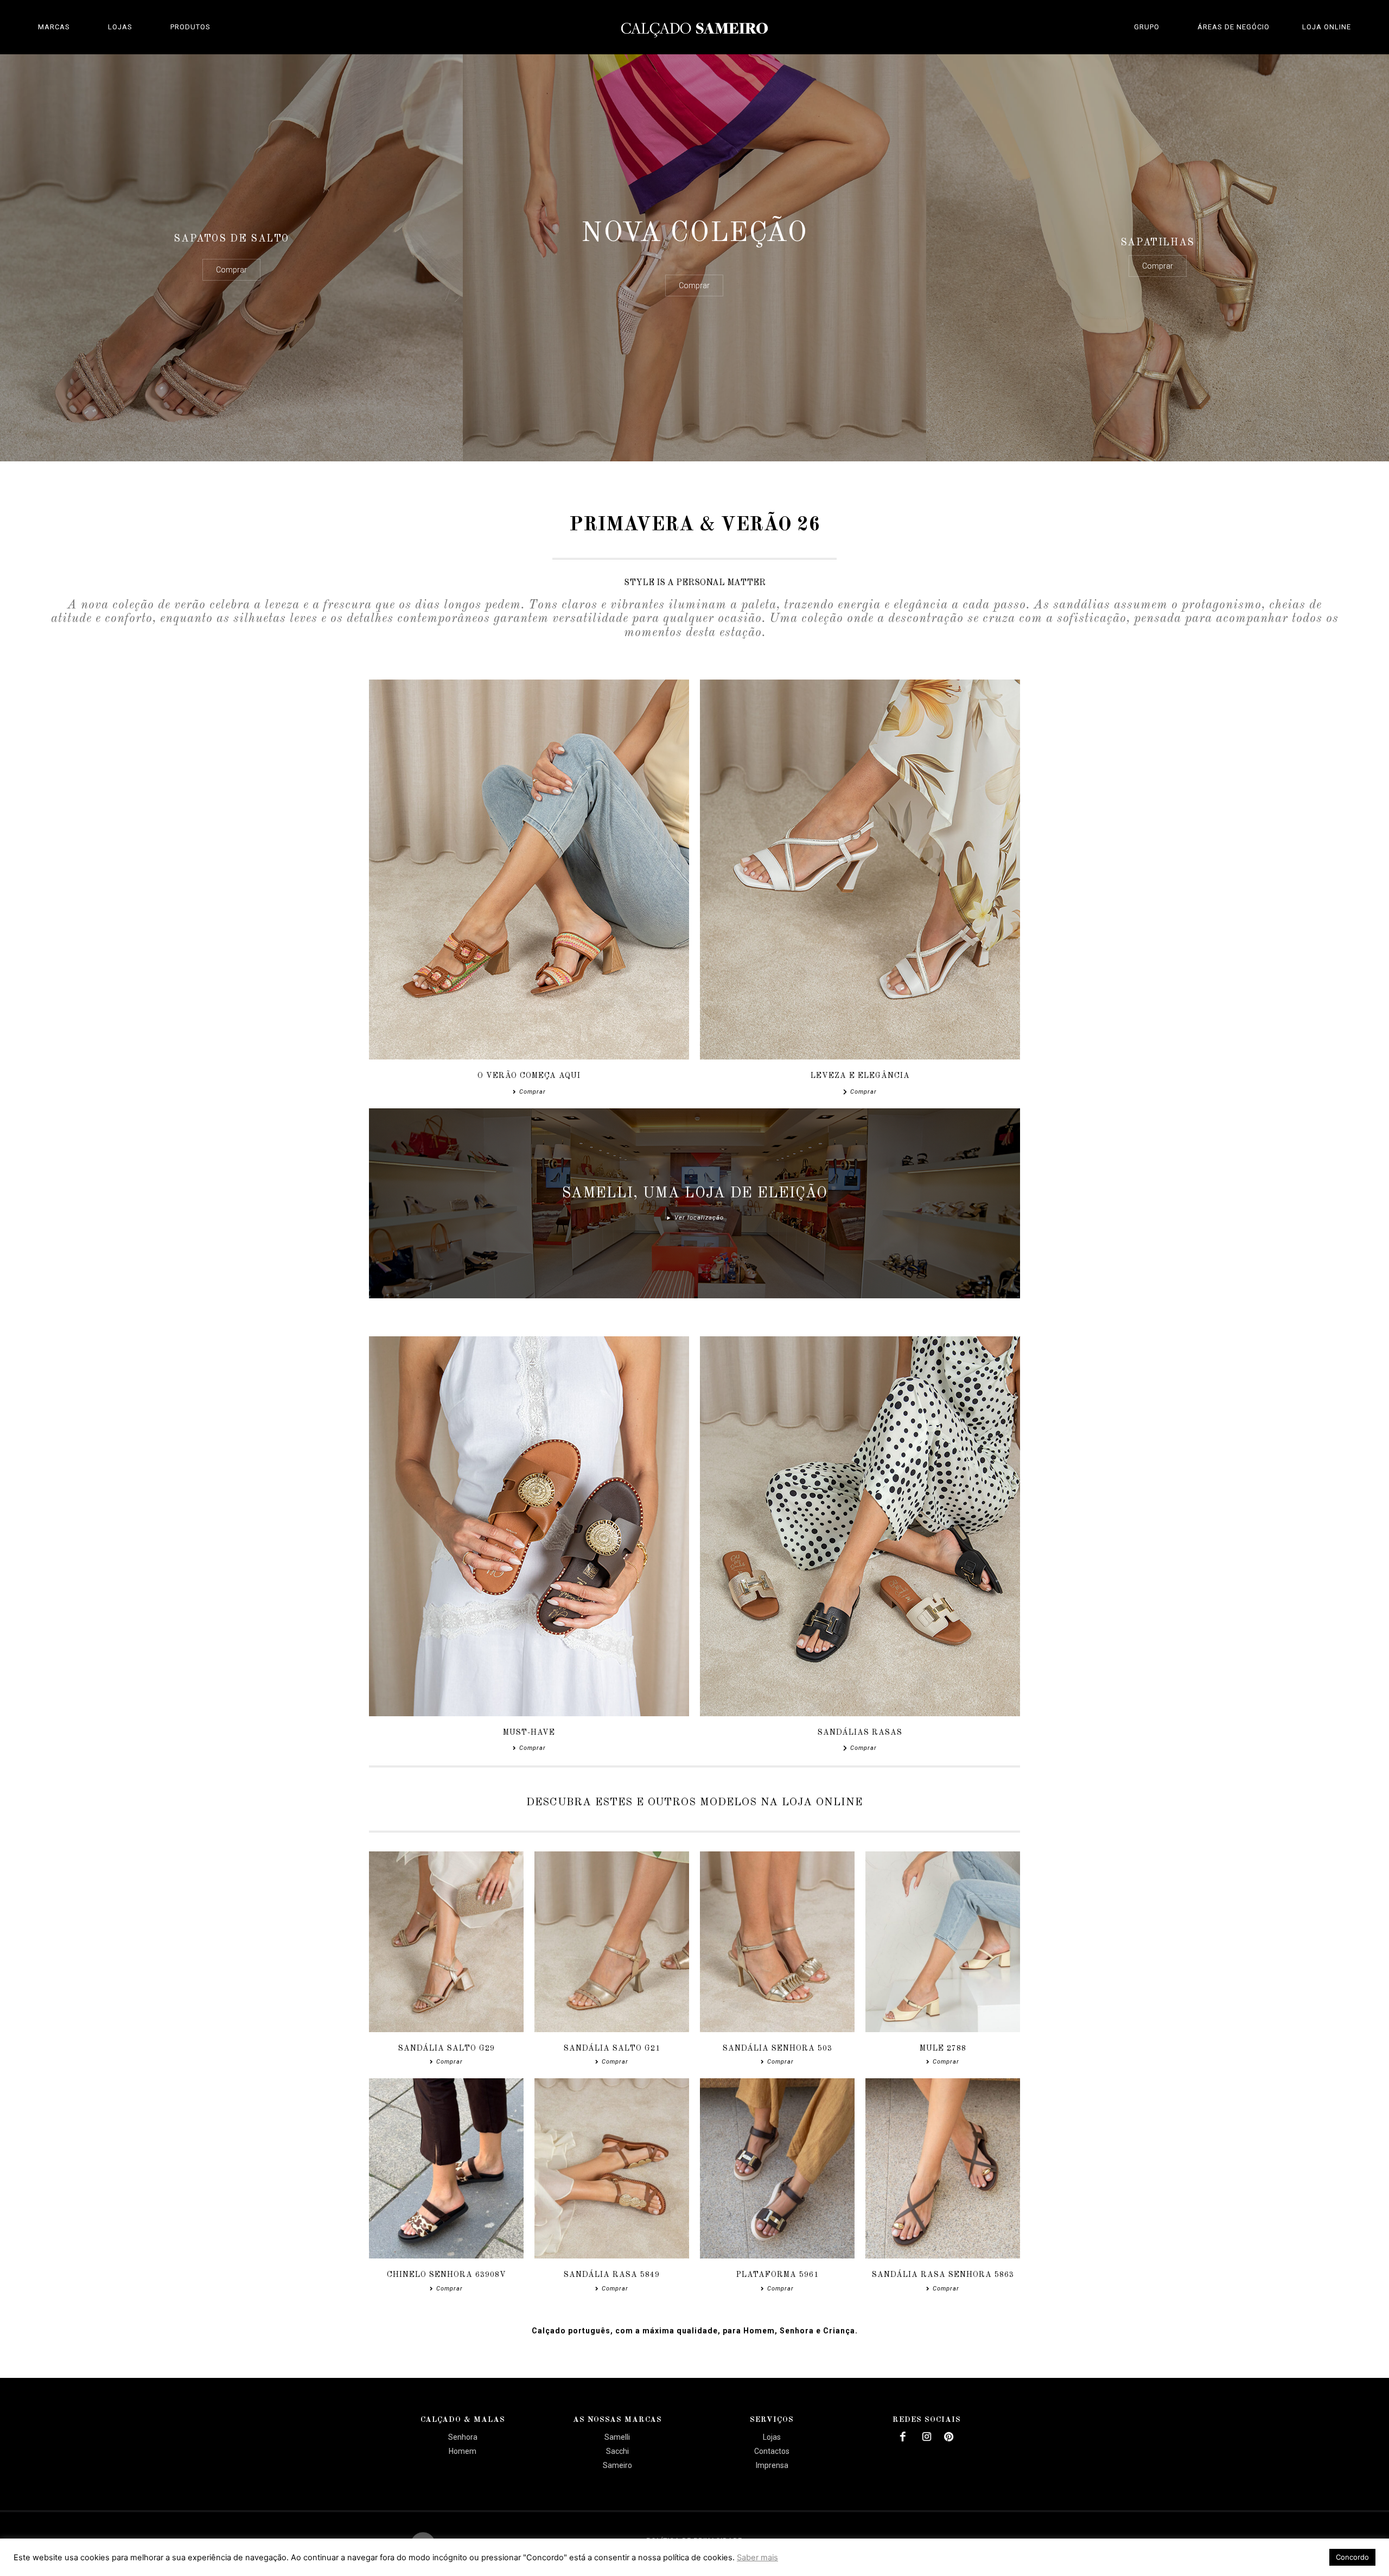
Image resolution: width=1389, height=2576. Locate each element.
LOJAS (120, 27)
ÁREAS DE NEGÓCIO (1234, 27)
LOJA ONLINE (1327, 27)
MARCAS (54, 27)
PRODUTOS (190, 27)
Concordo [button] (1352, 2557)
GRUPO (1147, 27)
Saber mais (757, 2558)
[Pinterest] (949, 2437)
